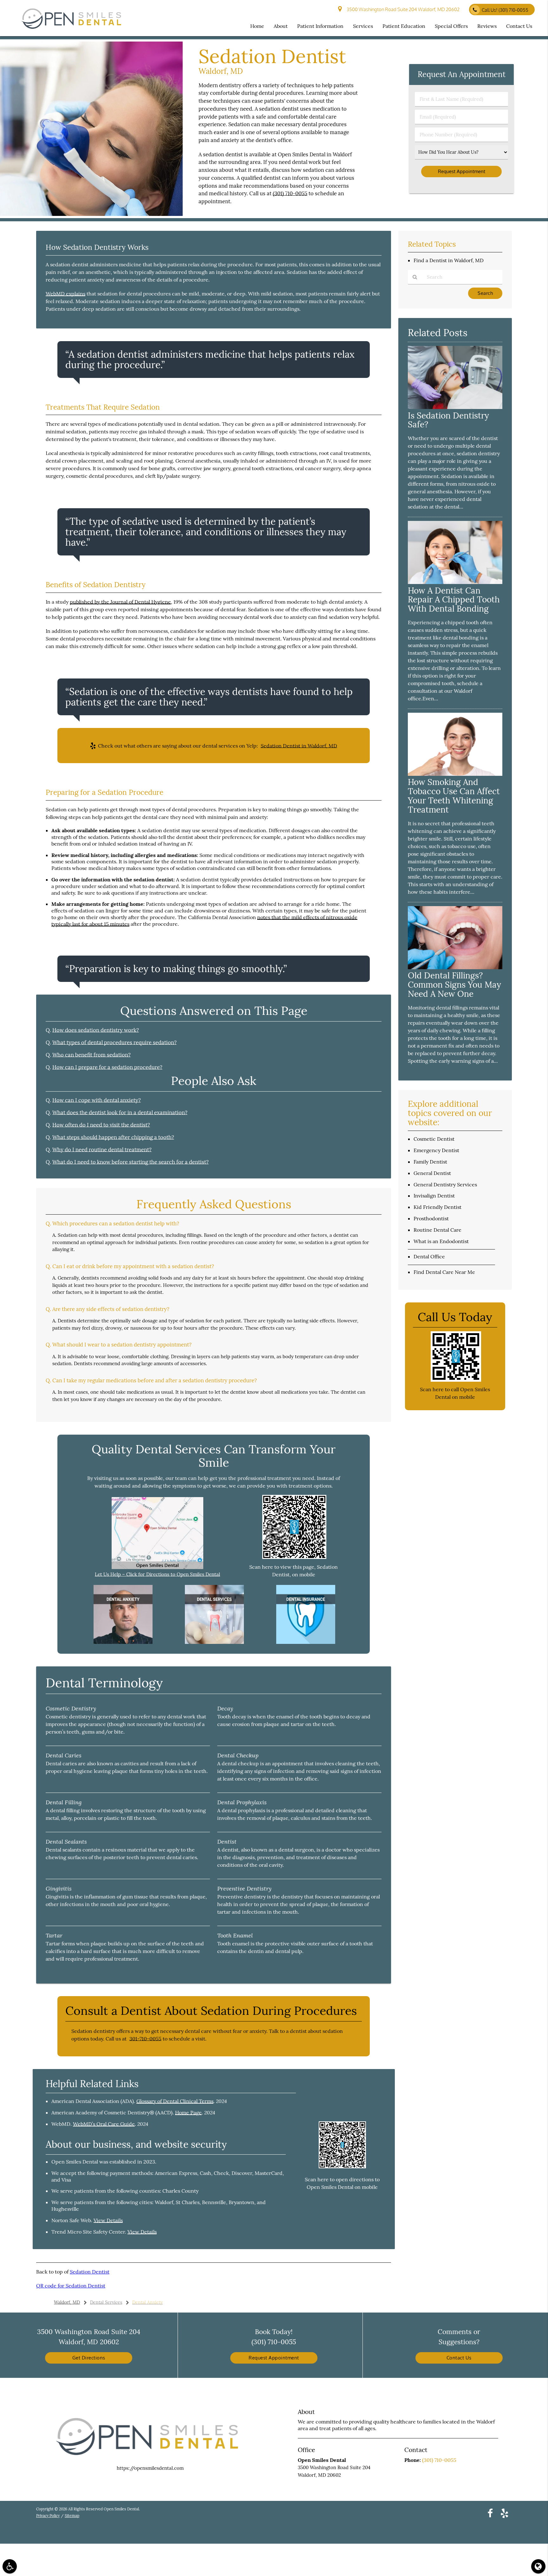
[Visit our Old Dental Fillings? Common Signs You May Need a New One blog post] (455, 967)
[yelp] (505, 2513)
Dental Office (429, 1256)
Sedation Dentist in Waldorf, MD (299, 746)
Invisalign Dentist (434, 1196)
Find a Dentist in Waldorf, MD (449, 260)
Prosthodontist (431, 1218)
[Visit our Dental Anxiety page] (123, 1642)
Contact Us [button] (519, 26)
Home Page (188, 2112)
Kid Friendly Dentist (437, 1207)
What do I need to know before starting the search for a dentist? (130, 1162)
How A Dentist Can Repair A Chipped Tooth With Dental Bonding (454, 600)
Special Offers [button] (451, 26)
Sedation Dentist (90, 2272)
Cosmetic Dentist (434, 1139)
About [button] (281, 26)
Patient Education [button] (404, 26)
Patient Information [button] (320, 26)
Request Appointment (274, 2358)
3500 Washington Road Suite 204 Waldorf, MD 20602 (402, 9)
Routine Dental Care (437, 1230)
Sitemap (72, 2516)
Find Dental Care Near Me (444, 1272)
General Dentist (432, 1173)
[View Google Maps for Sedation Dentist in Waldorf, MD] (157, 1567)
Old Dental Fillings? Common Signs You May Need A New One (454, 985)
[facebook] (490, 2513)
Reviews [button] (487, 26)
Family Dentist (430, 1162)
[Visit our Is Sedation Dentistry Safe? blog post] (455, 407)
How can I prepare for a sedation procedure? (107, 1067)
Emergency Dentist (436, 1150)
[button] (10, 2566)
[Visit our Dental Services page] (214, 1642)
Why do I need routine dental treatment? (102, 1150)
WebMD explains (65, 294)
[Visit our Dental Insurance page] (306, 1642)
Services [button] (363, 26)
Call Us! (505, 10)
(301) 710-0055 (290, 193)
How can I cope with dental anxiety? (97, 1100)
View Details (108, 2220)
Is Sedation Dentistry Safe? (448, 420)
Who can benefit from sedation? (91, 1055)
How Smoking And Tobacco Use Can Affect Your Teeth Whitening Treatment (454, 796)
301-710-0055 (145, 2039)
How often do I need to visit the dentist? (101, 1125)
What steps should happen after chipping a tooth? (113, 1137)
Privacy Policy (48, 2516)
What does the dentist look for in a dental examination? (120, 1113)
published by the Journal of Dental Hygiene (120, 602)
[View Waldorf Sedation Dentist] (91, 214)
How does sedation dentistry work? (96, 1030)
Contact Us (459, 2358)
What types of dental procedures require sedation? (114, 1042)
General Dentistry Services (445, 1184)
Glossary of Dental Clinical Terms (175, 2101)
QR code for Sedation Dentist (71, 2286)
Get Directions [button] (89, 2358)
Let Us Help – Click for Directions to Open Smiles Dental (157, 1574)
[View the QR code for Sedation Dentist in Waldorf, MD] (294, 1557)
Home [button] (257, 26)
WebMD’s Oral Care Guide (104, 2124)
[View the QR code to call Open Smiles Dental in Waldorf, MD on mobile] (456, 1380)
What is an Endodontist (441, 1241)
